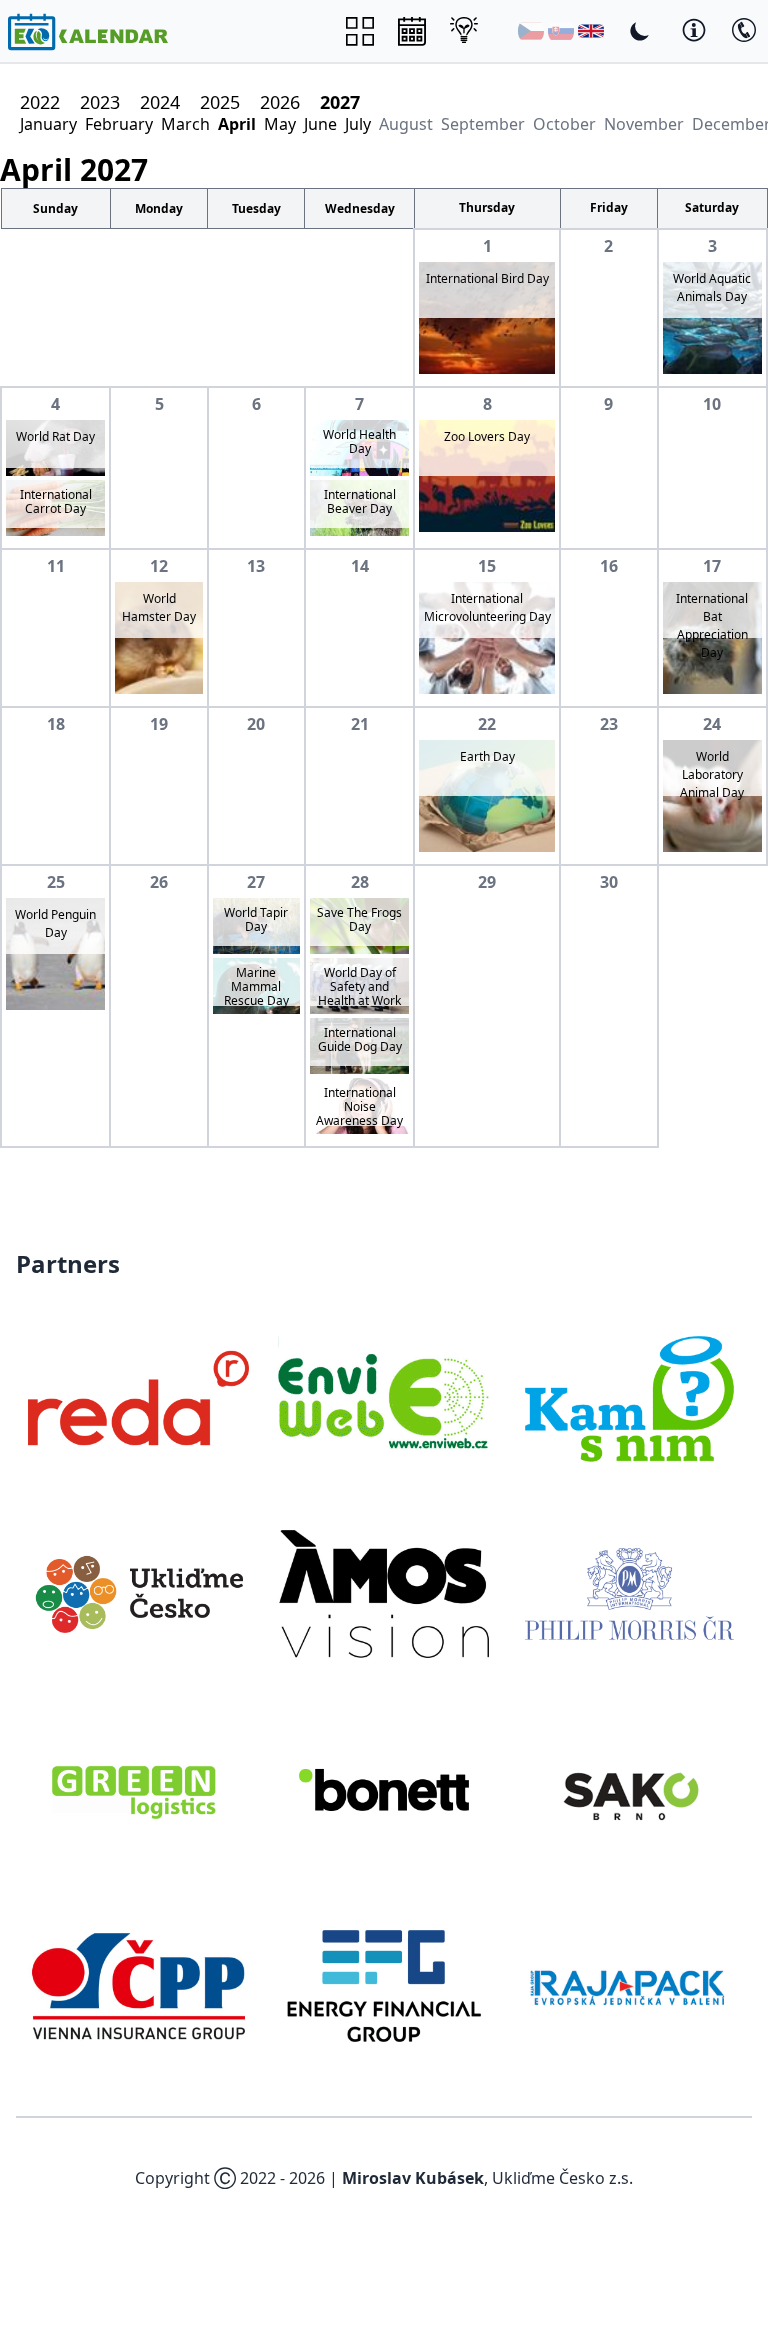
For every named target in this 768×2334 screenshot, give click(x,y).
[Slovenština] (561, 31)
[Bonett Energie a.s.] (383, 1790)
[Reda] (138, 1398)
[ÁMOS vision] (383, 1594)
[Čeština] (531, 31)
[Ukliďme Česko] (138, 1594)
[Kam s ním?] (629, 1398)
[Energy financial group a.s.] (383, 1986)
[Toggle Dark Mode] (640, 31)
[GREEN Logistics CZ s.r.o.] (138, 1790)
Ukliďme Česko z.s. (562, 2178)
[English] (591, 31)
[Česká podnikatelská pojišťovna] (138, 1986)
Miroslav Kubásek (413, 2178)
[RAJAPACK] (629, 1986)
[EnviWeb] (383, 1398)
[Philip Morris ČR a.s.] (629, 1594)
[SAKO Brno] (629, 1790)
